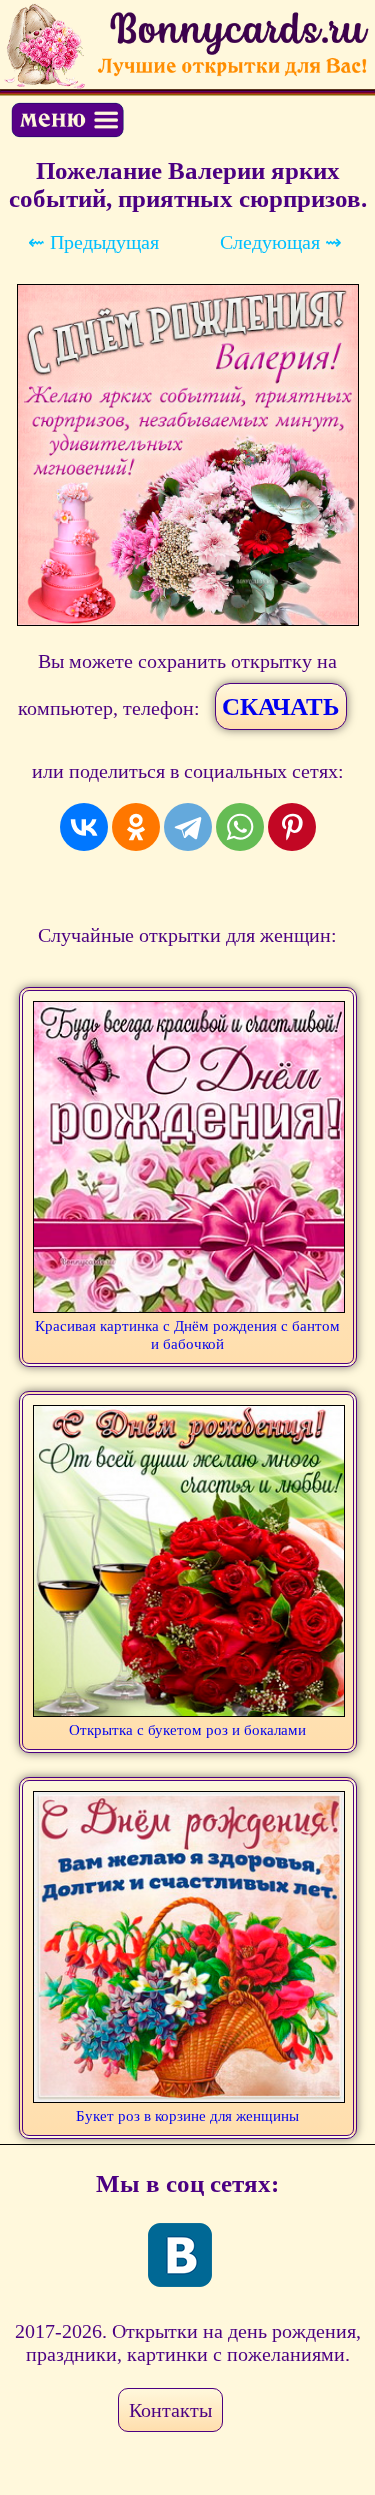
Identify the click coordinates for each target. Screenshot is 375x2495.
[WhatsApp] (240, 827)
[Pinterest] (292, 827)
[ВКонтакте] (84, 827)
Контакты (170, 2410)
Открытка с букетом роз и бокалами (187, 1730)
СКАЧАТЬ (281, 706)
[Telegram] (188, 827)
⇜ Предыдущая (93, 242)
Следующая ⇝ (281, 242)
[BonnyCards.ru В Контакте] (180, 2255)
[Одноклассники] (136, 827)
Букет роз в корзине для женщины (187, 2116)
